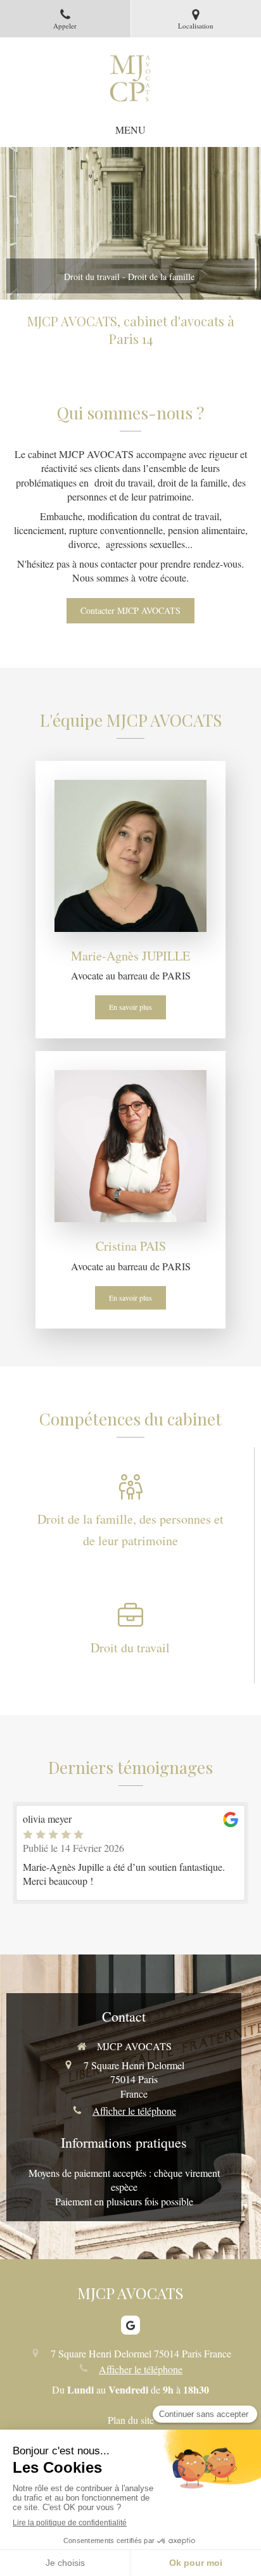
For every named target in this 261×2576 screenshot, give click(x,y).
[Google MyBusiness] (130, 2325)
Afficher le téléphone (134, 2111)
